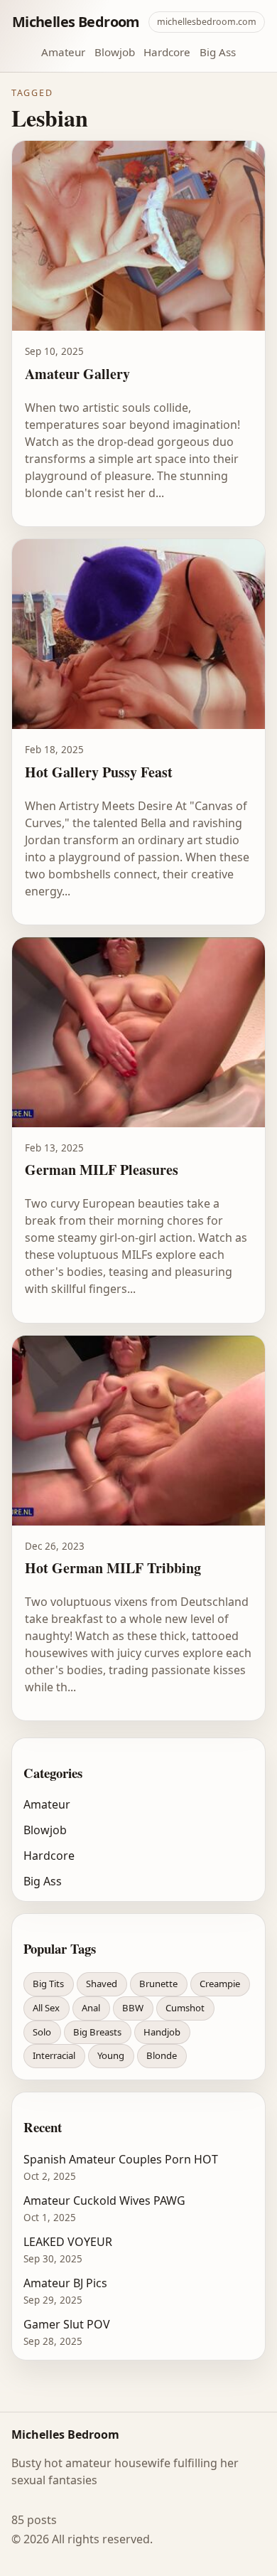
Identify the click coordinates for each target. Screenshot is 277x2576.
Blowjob (115, 52)
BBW (133, 2008)
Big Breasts (97, 2032)
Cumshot (185, 2008)
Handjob (162, 2032)
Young (111, 2055)
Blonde (162, 2055)
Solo (42, 2032)
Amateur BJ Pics (65, 2283)
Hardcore (167, 52)
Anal (91, 2008)
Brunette (158, 1984)
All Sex (46, 2008)
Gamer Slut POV (67, 2324)
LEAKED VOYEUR (68, 2242)
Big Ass (218, 52)
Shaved (102, 1984)
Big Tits (48, 1984)
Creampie (220, 1984)
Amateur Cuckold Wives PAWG (104, 2200)
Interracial (54, 2055)
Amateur (63, 52)
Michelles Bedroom (76, 22)
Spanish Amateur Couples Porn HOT (121, 2159)
